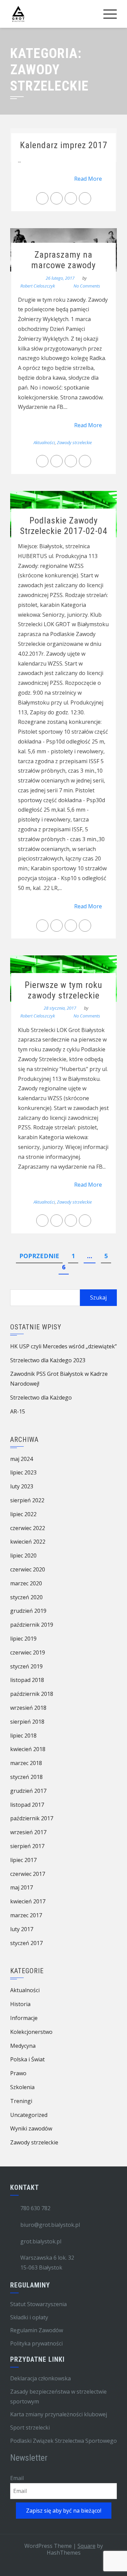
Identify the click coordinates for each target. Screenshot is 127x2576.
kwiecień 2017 (28, 1901)
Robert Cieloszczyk (38, 286)
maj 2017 (22, 1887)
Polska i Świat (27, 2059)
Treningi (21, 2101)
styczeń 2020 (26, 1597)
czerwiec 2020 (28, 1569)
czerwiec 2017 (28, 1874)
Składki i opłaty (29, 2317)
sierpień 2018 (27, 1722)
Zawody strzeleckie (74, 442)
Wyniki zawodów (31, 2128)
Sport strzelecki (30, 2428)
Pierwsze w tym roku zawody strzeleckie (63, 990)
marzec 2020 (26, 1583)
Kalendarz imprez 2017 (64, 145)
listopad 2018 (27, 1680)
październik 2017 (32, 1818)
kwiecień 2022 (28, 1542)
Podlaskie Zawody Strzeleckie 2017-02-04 (64, 526)
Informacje (24, 2018)
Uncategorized (29, 2115)
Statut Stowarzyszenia (38, 2304)
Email (17, 2478)
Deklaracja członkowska (40, 2378)
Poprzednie (39, 1256)
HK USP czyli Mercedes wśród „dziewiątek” (63, 1346)
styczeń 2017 (26, 1943)
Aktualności (44, 442)
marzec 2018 (26, 1763)
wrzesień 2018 (28, 1708)
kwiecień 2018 (28, 1749)
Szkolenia (22, 2087)
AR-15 (18, 1411)
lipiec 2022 (23, 1514)
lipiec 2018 (23, 1736)
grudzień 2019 (28, 1611)
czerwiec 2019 (28, 1652)
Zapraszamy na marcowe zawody (63, 260)
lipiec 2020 (23, 1555)
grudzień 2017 (28, 1791)
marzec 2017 (26, 1915)
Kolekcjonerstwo (31, 2032)
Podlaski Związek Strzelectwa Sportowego (63, 2441)
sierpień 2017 (27, 1846)
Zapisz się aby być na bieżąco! (64, 2511)
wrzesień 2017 (28, 1832)
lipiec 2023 (23, 1472)
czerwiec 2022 (28, 1528)
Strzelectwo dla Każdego (41, 1398)
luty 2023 (22, 1486)
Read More (88, 179)
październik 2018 (32, 1694)
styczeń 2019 (26, 1666)
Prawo (18, 2073)
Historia (20, 2004)
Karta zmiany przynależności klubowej (59, 2414)
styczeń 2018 (26, 1777)
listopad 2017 (27, 1805)
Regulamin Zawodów (37, 2330)
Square (87, 2546)
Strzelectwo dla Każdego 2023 (48, 1360)
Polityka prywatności (36, 2343)
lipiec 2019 (23, 1639)
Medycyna (23, 2046)
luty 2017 (22, 1929)
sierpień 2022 (27, 1500)
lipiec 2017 (23, 1860)
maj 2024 (22, 1459)
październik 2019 (32, 1625)
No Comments (87, 286)
